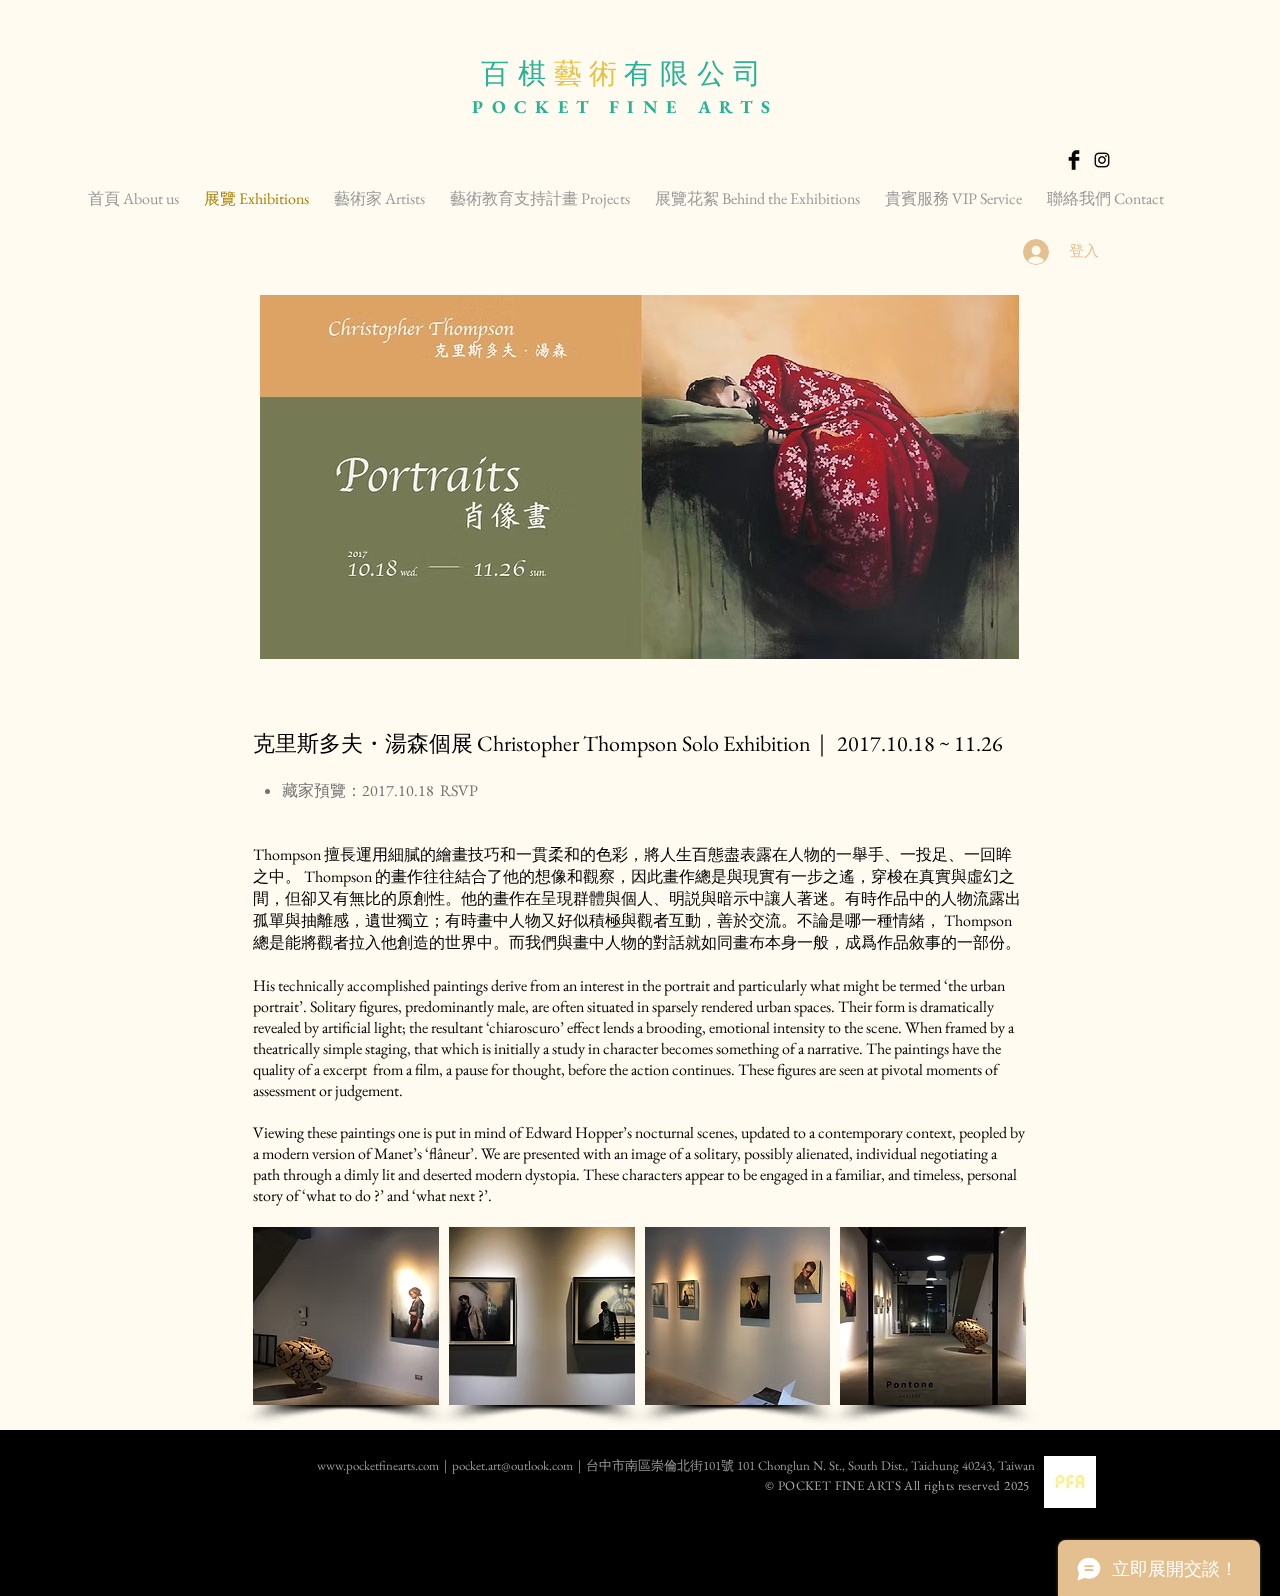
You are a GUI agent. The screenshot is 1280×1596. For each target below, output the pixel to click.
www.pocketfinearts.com (309, 1465)
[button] (346, 1316)
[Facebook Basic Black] (1074, 160)
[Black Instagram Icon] (1102, 160)
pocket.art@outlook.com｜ (519, 1465)
